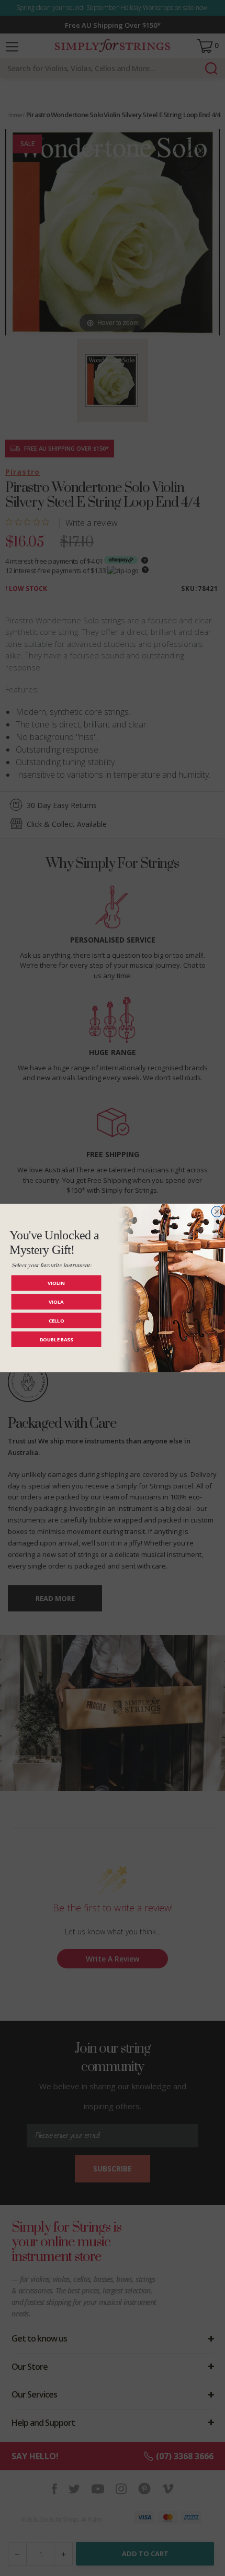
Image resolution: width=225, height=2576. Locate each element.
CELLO (57, 1320)
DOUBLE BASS (56, 1339)
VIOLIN (56, 1283)
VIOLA (56, 1301)
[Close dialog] (217, 1212)
